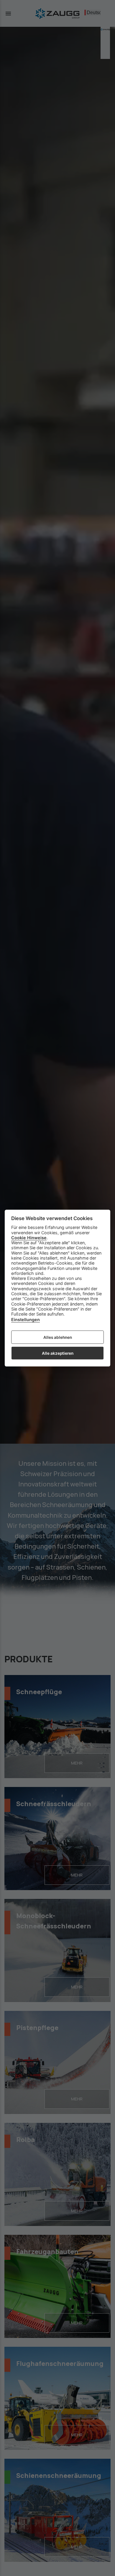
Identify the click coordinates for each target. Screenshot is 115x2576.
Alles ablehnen (58, 1337)
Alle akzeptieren (58, 1353)
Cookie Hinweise (29, 1238)
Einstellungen (26, 1320)
